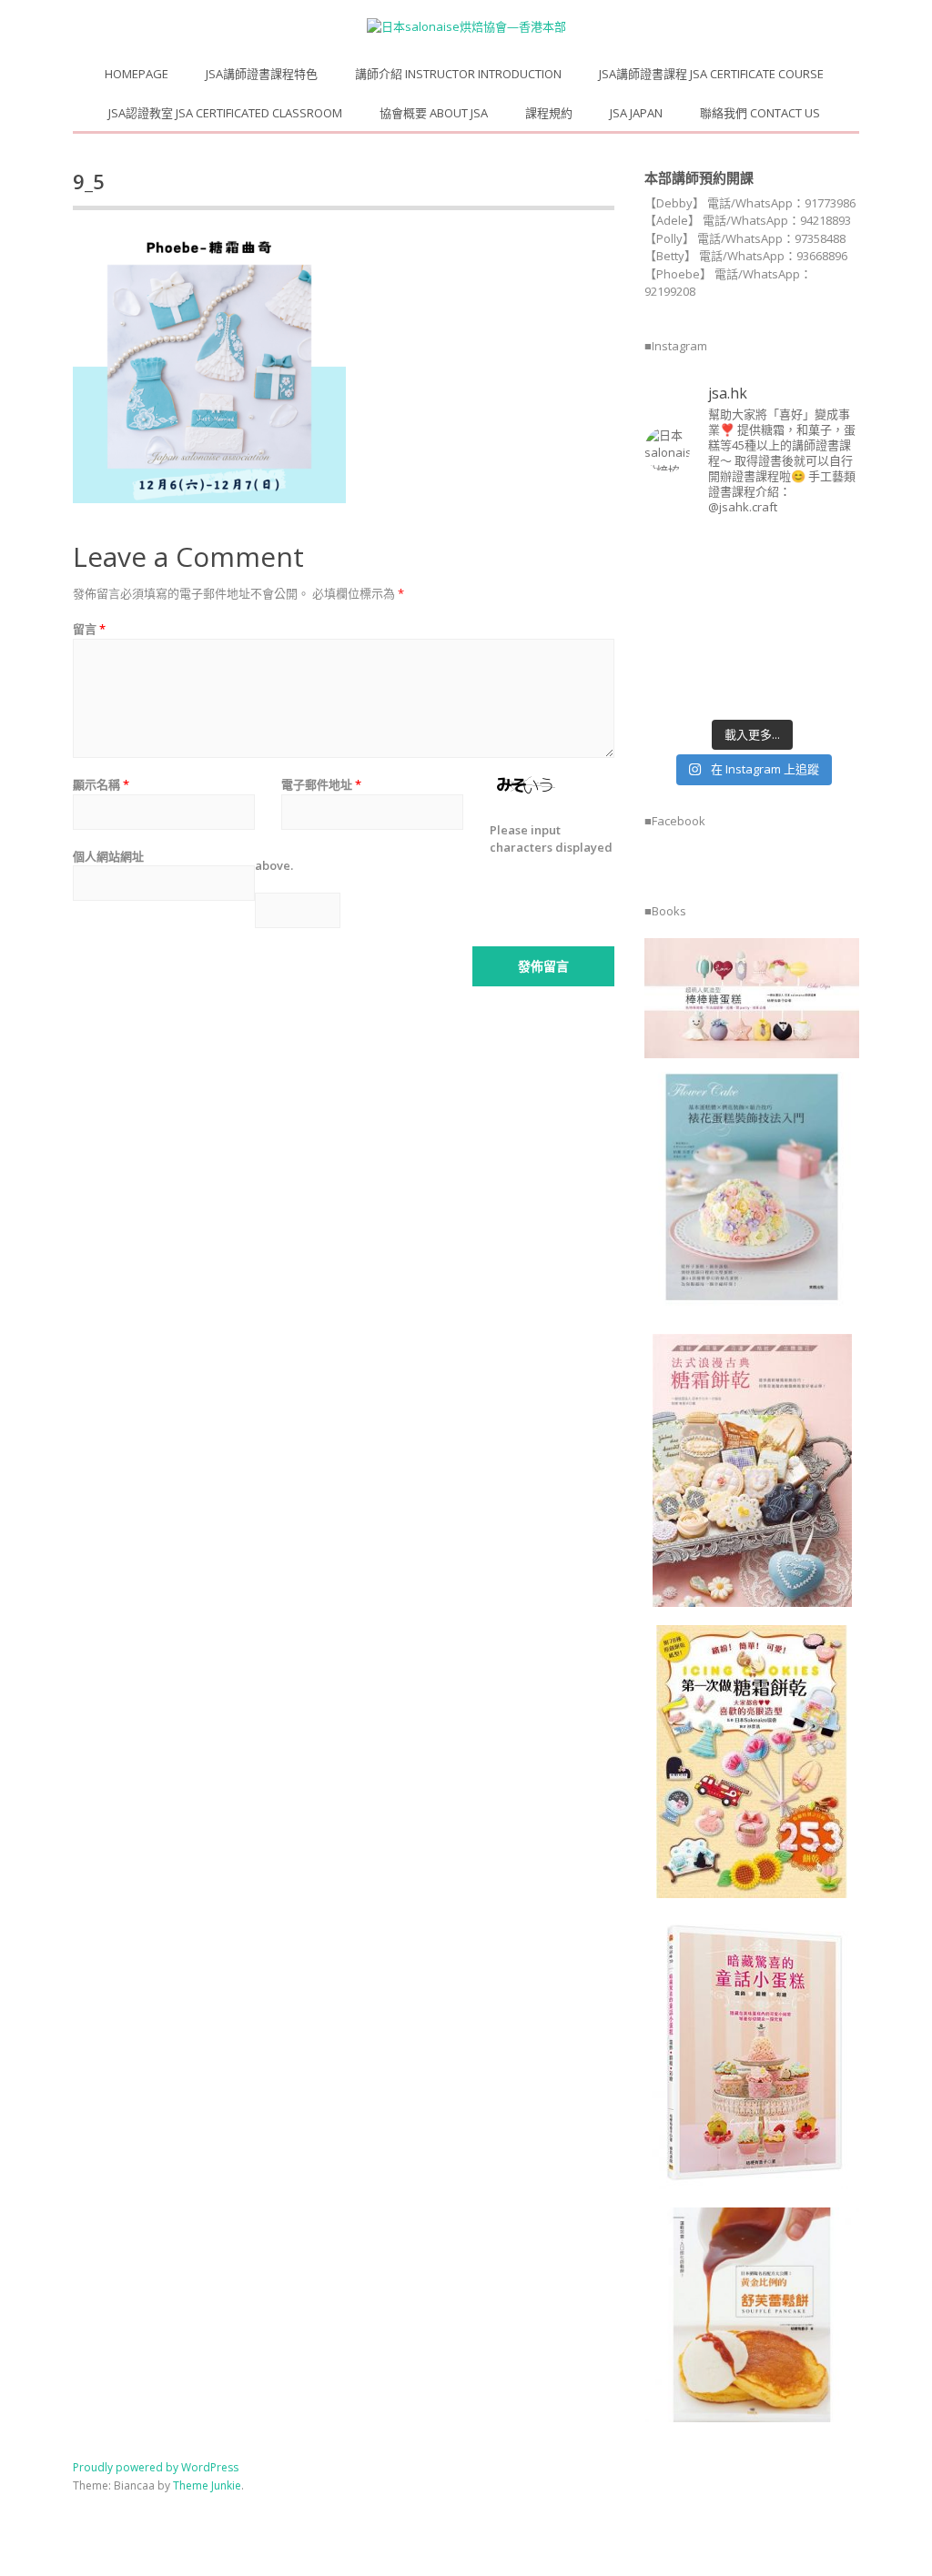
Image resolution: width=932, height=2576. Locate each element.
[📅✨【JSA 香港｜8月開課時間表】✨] (780, 656)
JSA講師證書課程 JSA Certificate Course (711, 74)
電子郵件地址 (321, 784)
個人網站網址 (108, 856)
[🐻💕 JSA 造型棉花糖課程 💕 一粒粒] (780, 620)
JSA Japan (636, 113)
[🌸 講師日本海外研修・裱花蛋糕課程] (668, 585)
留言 (89, 629)
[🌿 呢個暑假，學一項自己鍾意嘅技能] (668, 691)
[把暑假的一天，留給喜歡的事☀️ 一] (836, 549)
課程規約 (549, 113)
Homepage (137, 74)
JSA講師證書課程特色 (262, 74)
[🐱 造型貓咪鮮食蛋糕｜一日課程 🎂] (724, 620)
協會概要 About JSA (434, 113)
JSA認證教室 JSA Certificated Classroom (225, 113)
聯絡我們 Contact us (760, 113)
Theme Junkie (207, 2485)
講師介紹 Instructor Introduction (458, 74)
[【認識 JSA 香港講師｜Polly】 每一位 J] (724, 585)
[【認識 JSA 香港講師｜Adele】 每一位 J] (836, 620)
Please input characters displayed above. (434, 848)
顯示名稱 (101, 784)
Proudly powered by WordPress (156, 2467)
